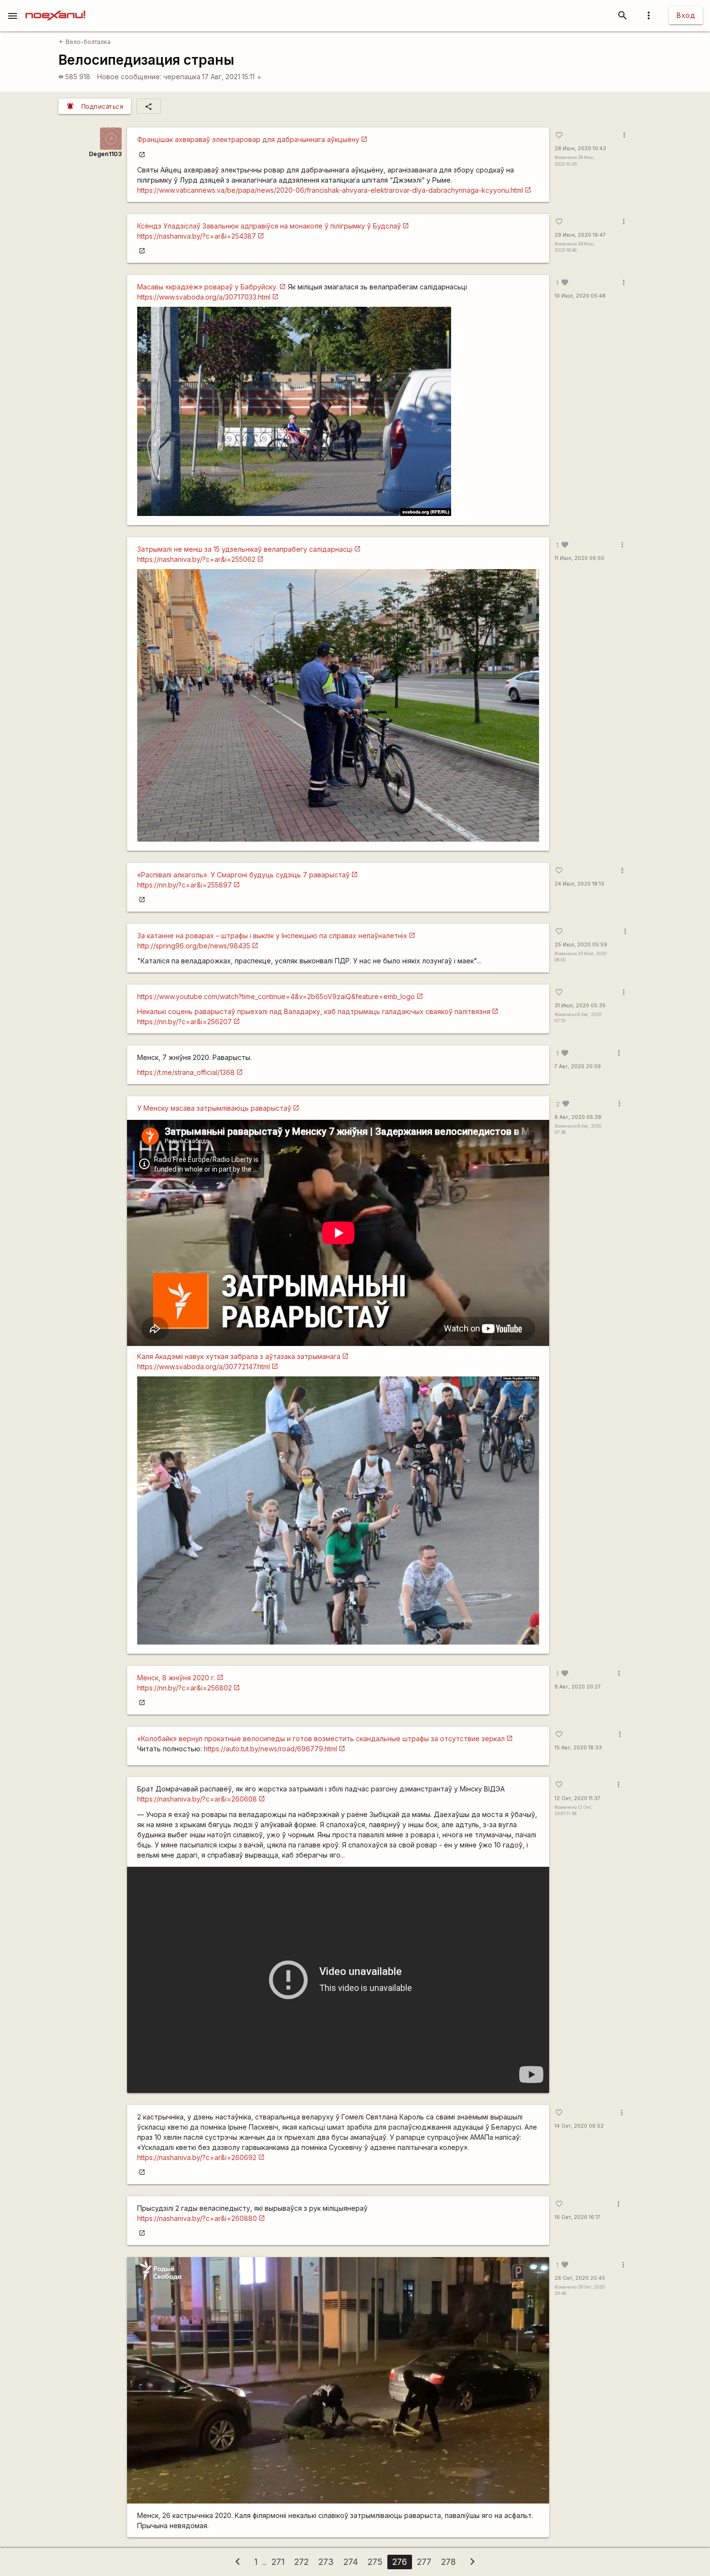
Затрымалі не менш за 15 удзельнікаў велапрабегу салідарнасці (245, 549)
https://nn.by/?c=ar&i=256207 (185, 1022)
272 (301, 2562)
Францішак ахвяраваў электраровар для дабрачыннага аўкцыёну (248, 139)
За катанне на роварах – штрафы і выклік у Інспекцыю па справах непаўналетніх (272, 936)
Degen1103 (105, 154)
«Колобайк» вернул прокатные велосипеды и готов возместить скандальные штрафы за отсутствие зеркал (321, 1739)
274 (351, 2562)
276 (400, 2562)
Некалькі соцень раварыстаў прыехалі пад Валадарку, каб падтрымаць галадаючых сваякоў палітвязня (314, 1011)
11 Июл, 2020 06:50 (579, 558)
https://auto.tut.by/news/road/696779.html (270, 1749)
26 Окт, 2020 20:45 (580, 2278)
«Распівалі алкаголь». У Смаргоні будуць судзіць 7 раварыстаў (243, 875)
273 (326, 2562)
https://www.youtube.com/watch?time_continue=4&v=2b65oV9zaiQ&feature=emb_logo (276, 996)
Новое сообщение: (129, 77)
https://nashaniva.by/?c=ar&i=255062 (196, 559)
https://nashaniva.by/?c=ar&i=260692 (197, 2157)
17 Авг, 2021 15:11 (232, 77)
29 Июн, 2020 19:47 (580, 235)
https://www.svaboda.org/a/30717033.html (204, 297)
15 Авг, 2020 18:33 (578, 1748)
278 (448, 2562)
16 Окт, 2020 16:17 (577, 2217)
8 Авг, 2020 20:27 (578, 1687)
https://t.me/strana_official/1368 (186, 1072)
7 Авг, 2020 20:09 (578, 1066)
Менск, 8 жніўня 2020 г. (176, 1678)
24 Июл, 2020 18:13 (579, 884)
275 (375, 2562)
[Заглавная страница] (55, 7)
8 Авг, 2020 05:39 (578, 1117)
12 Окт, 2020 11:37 (577, 1798)
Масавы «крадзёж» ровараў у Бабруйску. (207, 287)
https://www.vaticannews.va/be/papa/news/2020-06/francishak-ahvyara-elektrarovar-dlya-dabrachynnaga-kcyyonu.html (330, 190)
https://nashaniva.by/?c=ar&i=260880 (197, 2218)
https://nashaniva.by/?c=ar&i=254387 (197, 236)
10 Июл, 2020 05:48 (580, 296)
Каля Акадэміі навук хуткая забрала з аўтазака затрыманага (239, 1356)
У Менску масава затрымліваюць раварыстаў (214, 1108)
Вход (686, 15)
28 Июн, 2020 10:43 (580, 149)
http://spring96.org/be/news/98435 (194, 946)
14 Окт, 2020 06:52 (579, 2126)
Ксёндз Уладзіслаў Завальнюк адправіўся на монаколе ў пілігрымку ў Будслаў (269, 226)
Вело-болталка (85, 42)
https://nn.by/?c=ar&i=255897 (185, 885)
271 (278, 2562)
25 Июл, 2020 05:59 (581, 945)
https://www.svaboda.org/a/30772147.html (204, 1367)
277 (424, 2562)
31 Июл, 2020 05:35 (580, 1006)
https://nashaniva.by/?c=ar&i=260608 (197, 1799)
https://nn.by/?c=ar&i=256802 (185, 1688)
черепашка (182, 77)
